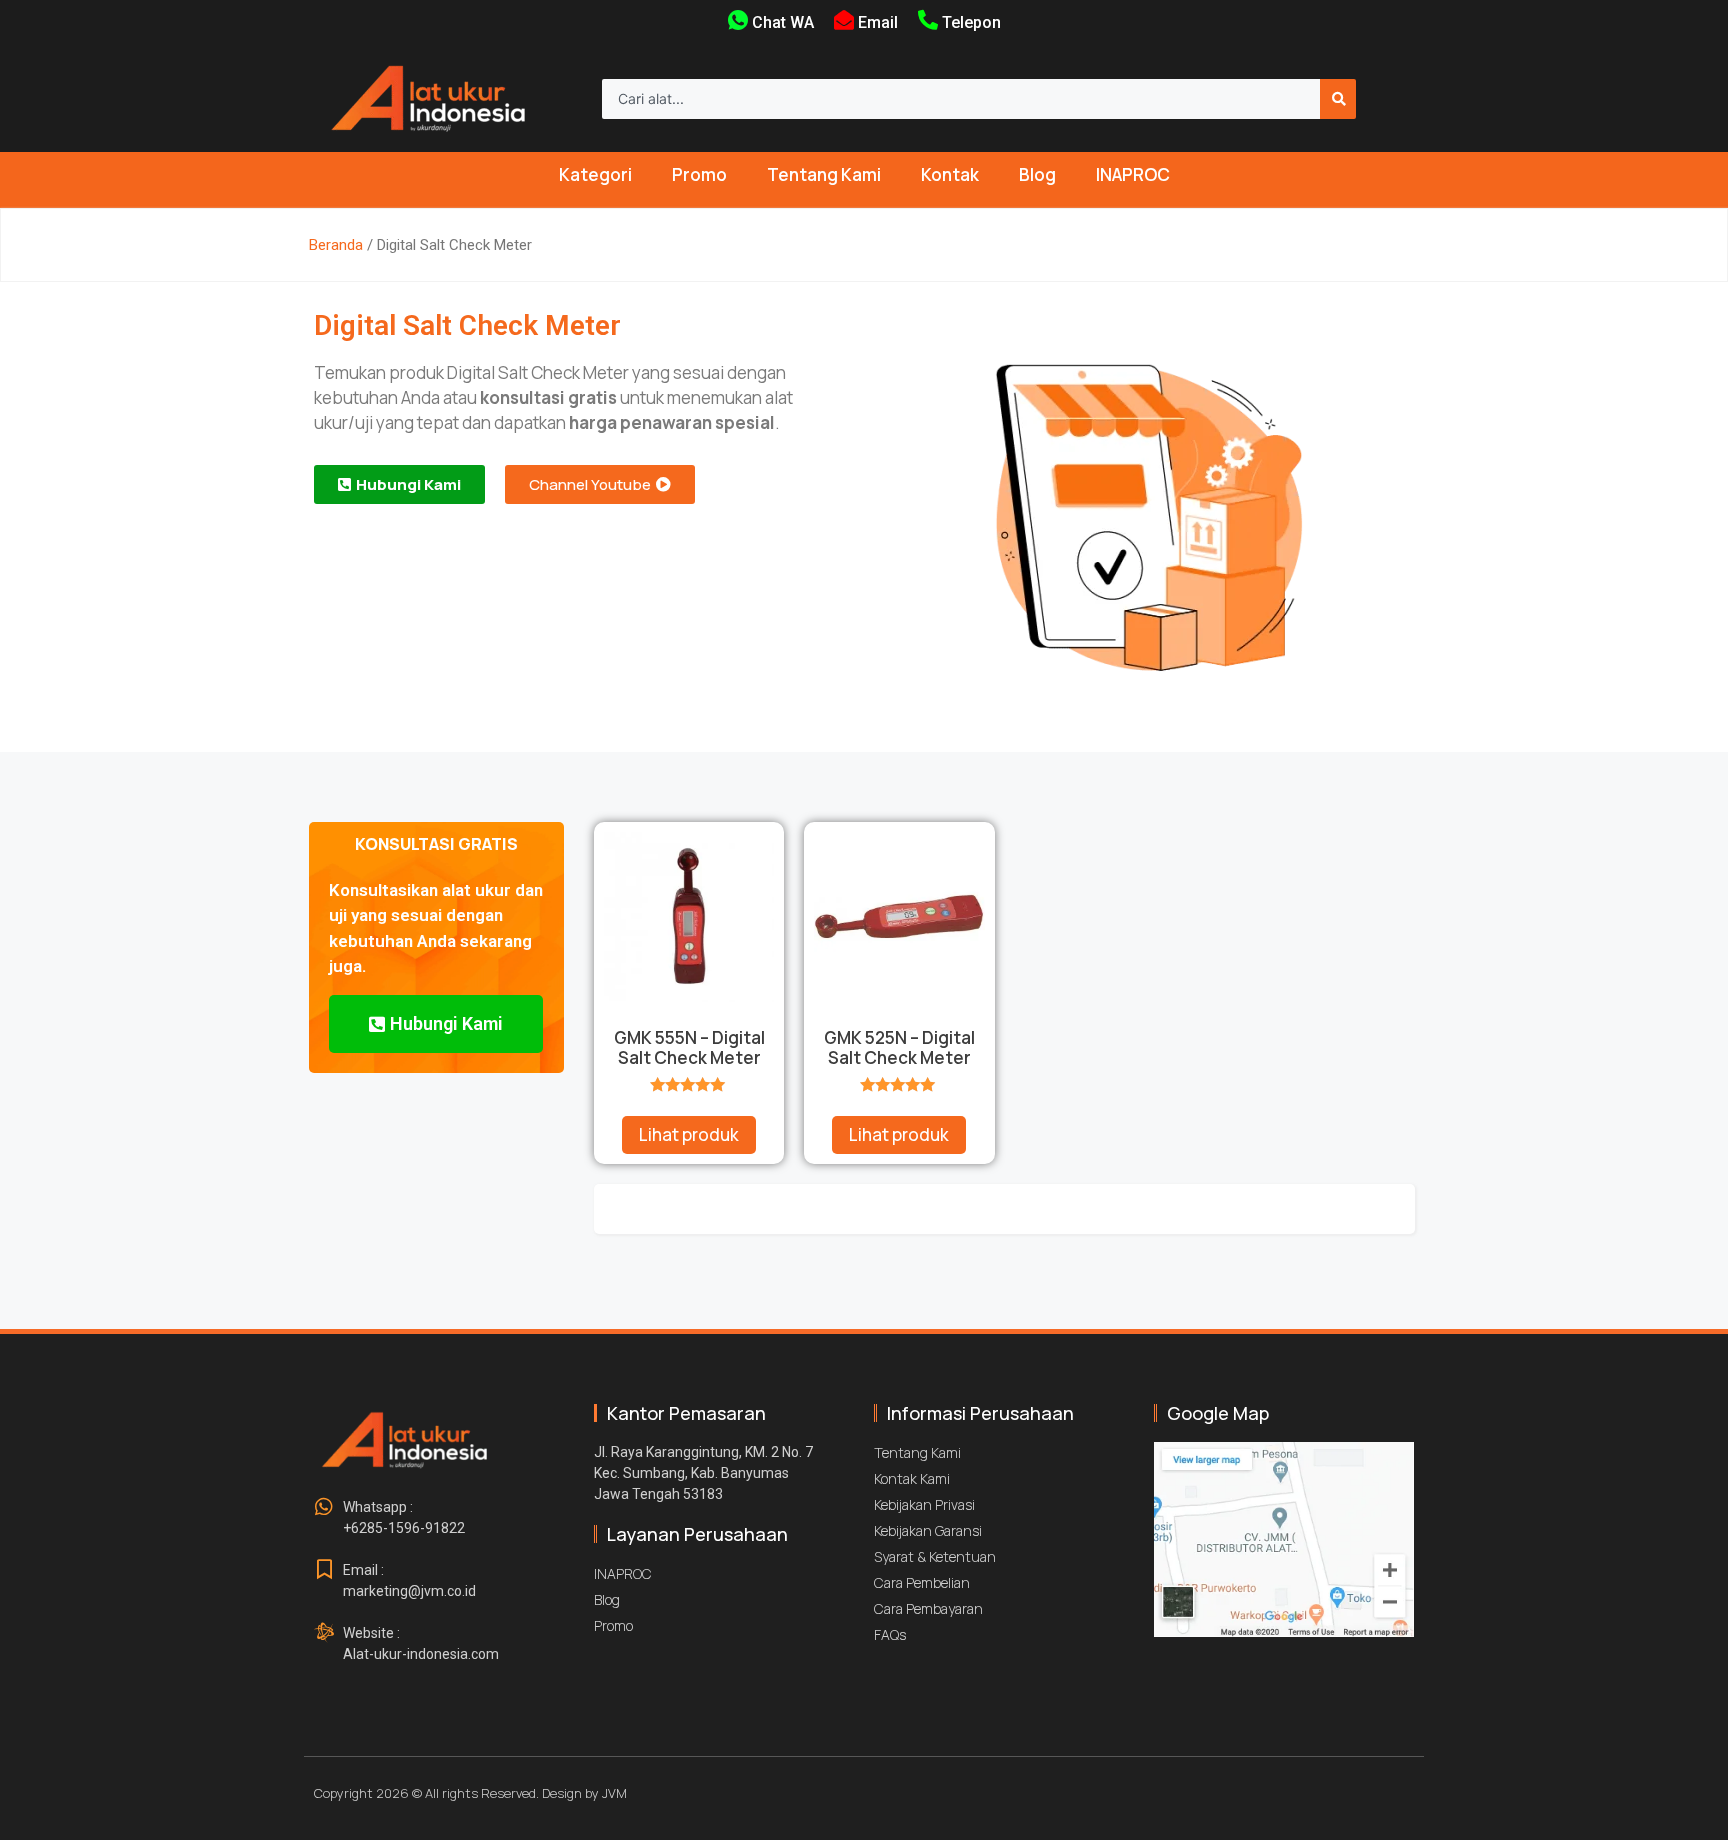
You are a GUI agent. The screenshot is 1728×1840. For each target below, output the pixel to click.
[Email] (844, 20)
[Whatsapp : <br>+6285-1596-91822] (324, 1507)
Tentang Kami (824, 174)
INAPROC (1133, 174)
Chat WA (783, 22)
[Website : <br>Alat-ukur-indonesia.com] (324, 1633)
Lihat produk (689, 1134)
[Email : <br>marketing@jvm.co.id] (324, 1570)
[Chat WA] (738, 20)
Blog (1037, 174)
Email (878, 22)
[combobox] (961, 99)
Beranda (336, 245)
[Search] (1338, 99)
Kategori (595, 174)
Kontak (950, 174)
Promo (699, 174)
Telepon (971, 22)
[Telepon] (928, 20)
